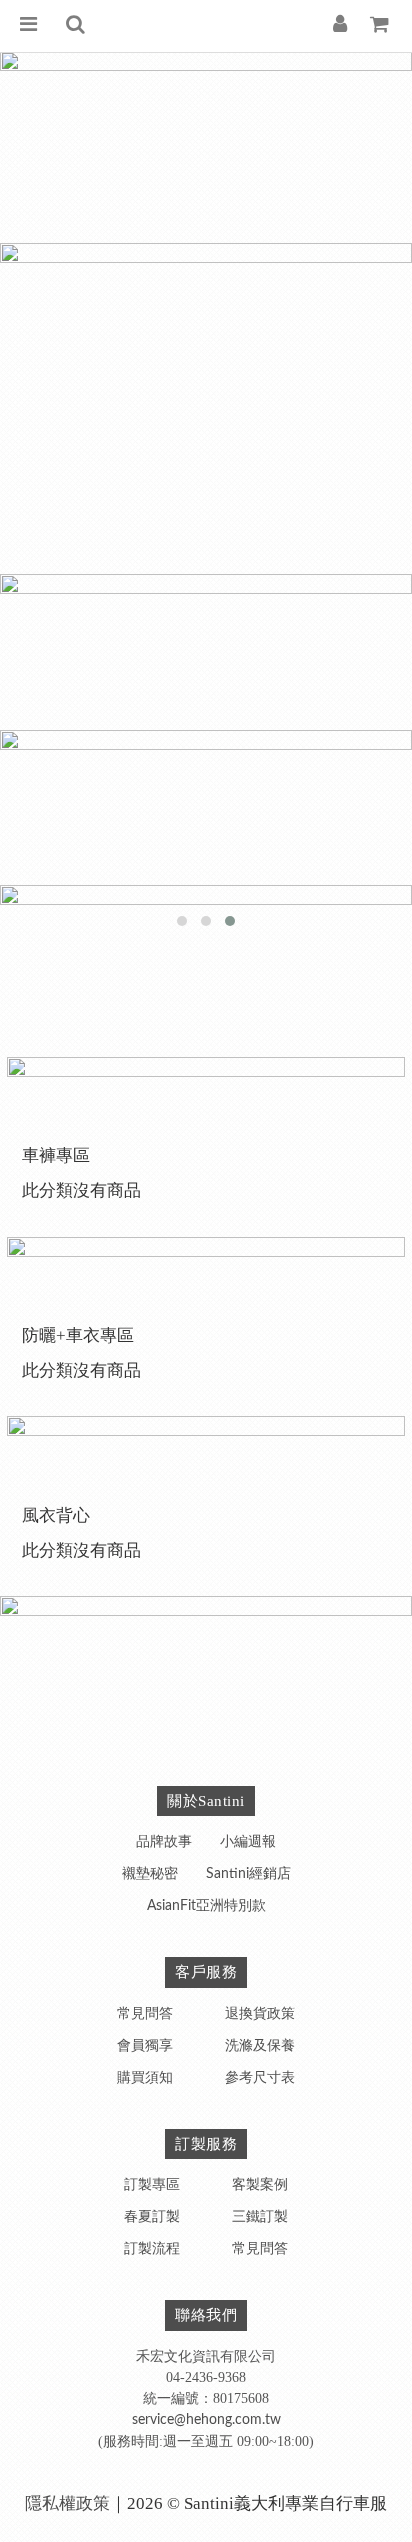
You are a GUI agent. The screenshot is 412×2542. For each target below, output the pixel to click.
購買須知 (145, 2078)
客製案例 (260, 2185)
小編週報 (248, 1842)
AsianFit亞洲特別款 (206, 1906)
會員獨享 (145, 2046)
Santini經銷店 (248, 1874)
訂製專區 (152, 2185)
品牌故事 (164, 1842)
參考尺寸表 (260, 2078)
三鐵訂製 (260, 2217)
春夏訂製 (152, 2217)
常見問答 (145, 2014)
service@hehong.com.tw (206, 2420)
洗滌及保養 (260, 2046)
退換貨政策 (260, 2014)
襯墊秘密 (150, 1874)
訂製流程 (152, 2249)
